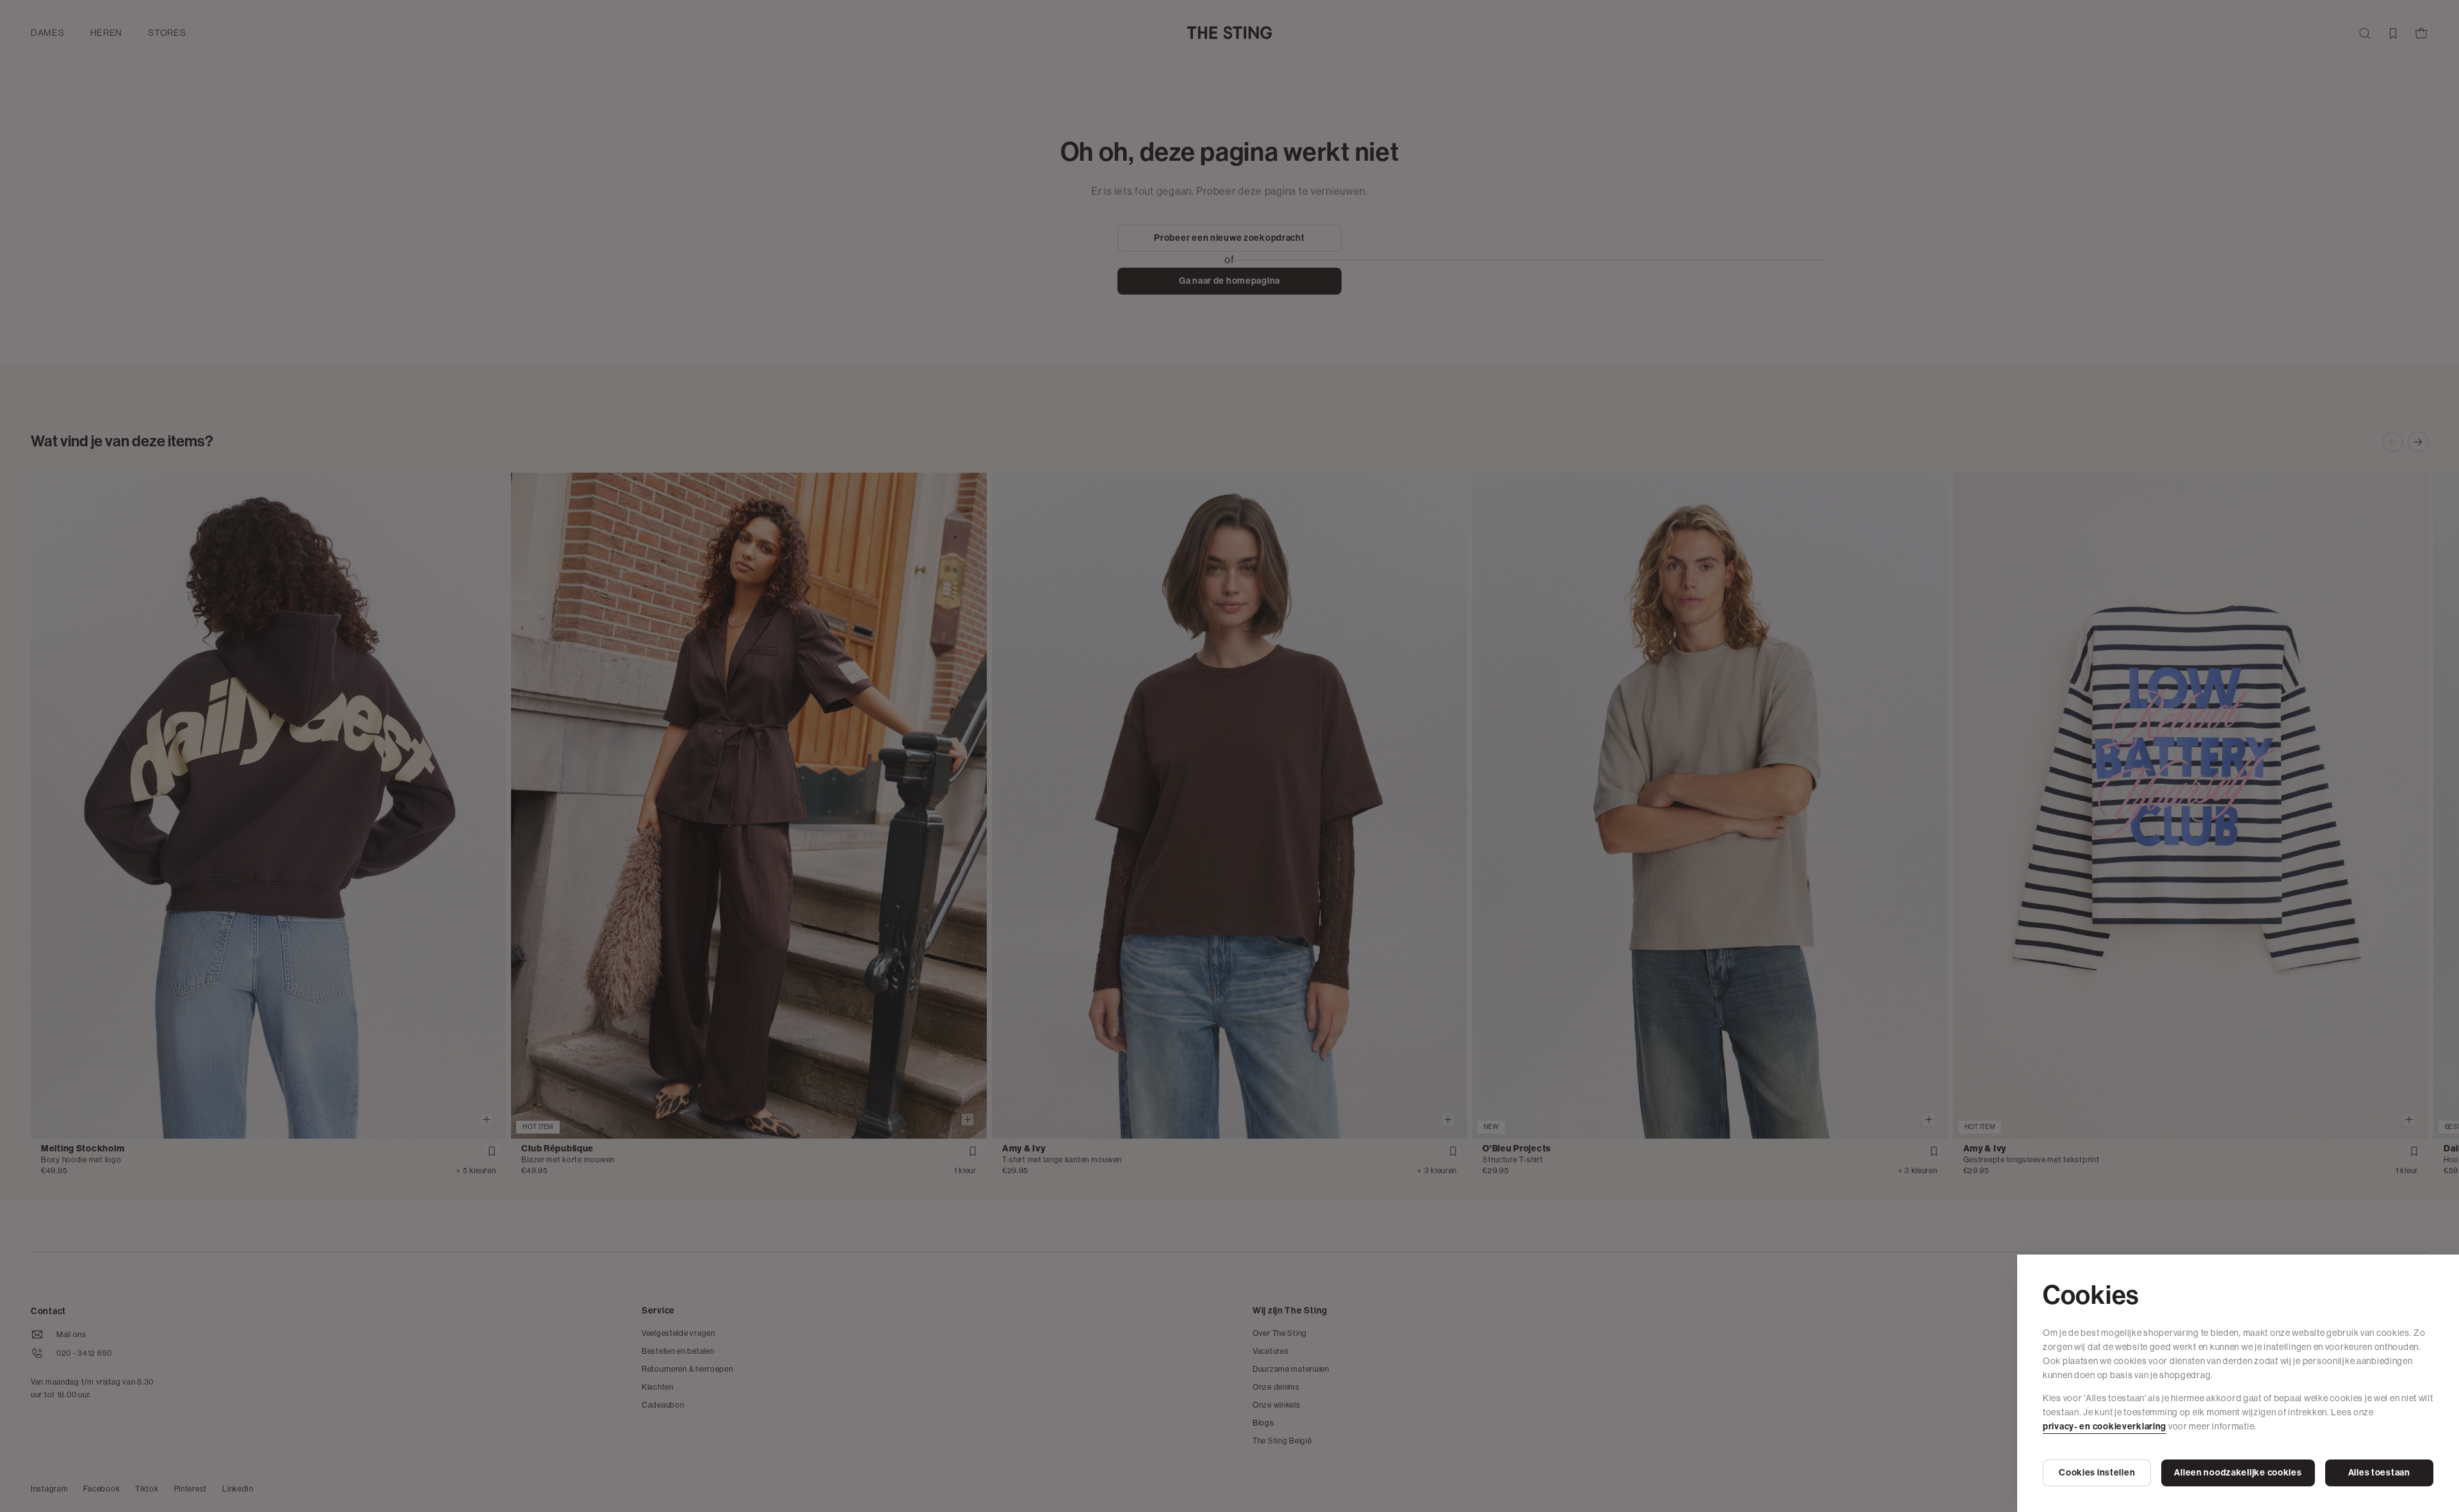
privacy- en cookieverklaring (2105, 1427)
